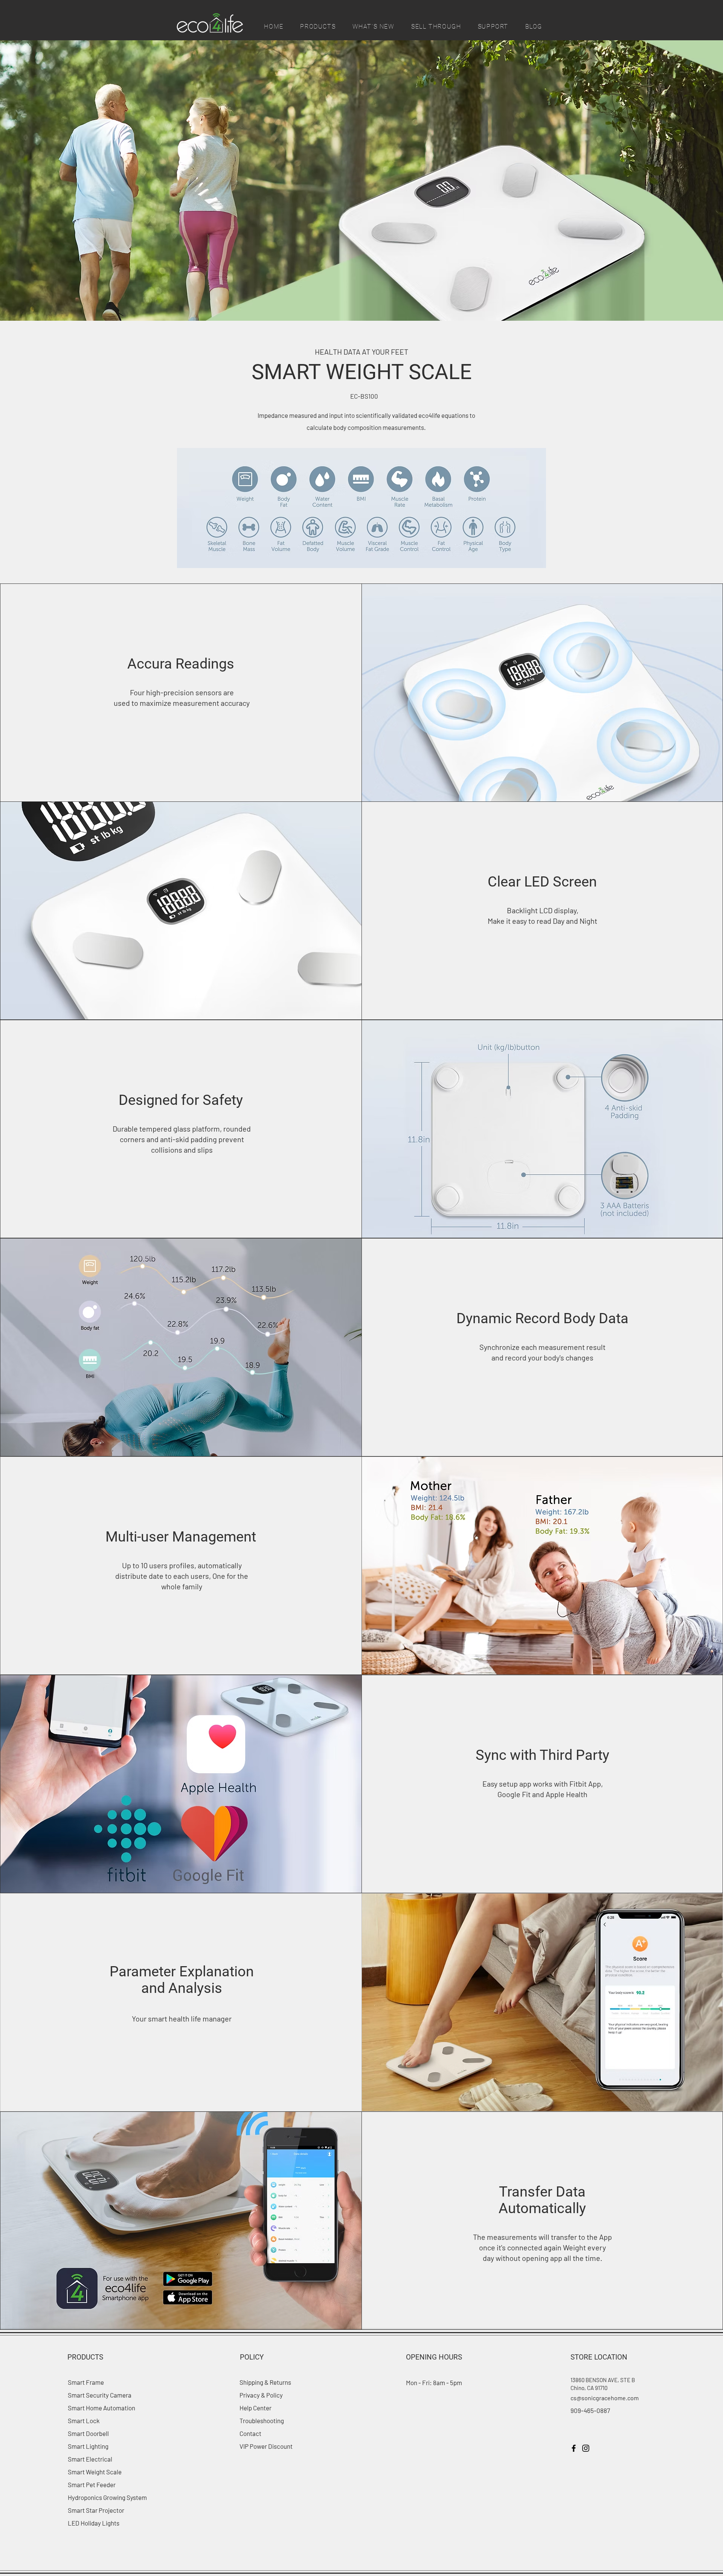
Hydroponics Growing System (107, 2497)
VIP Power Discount (266, 2446)
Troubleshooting (262, 2421)
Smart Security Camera (100, 2395)
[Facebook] (574, 2448)
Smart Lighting (88, 2446)
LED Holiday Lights (94, 2523)
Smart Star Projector (96, 2510)
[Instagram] (586, 2448)
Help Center (255, 2408)
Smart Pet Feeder (92, 2485)
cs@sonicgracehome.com (605, 2398)
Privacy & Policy (261, 2395)
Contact (250, 2433)
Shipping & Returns (266, 2382)
